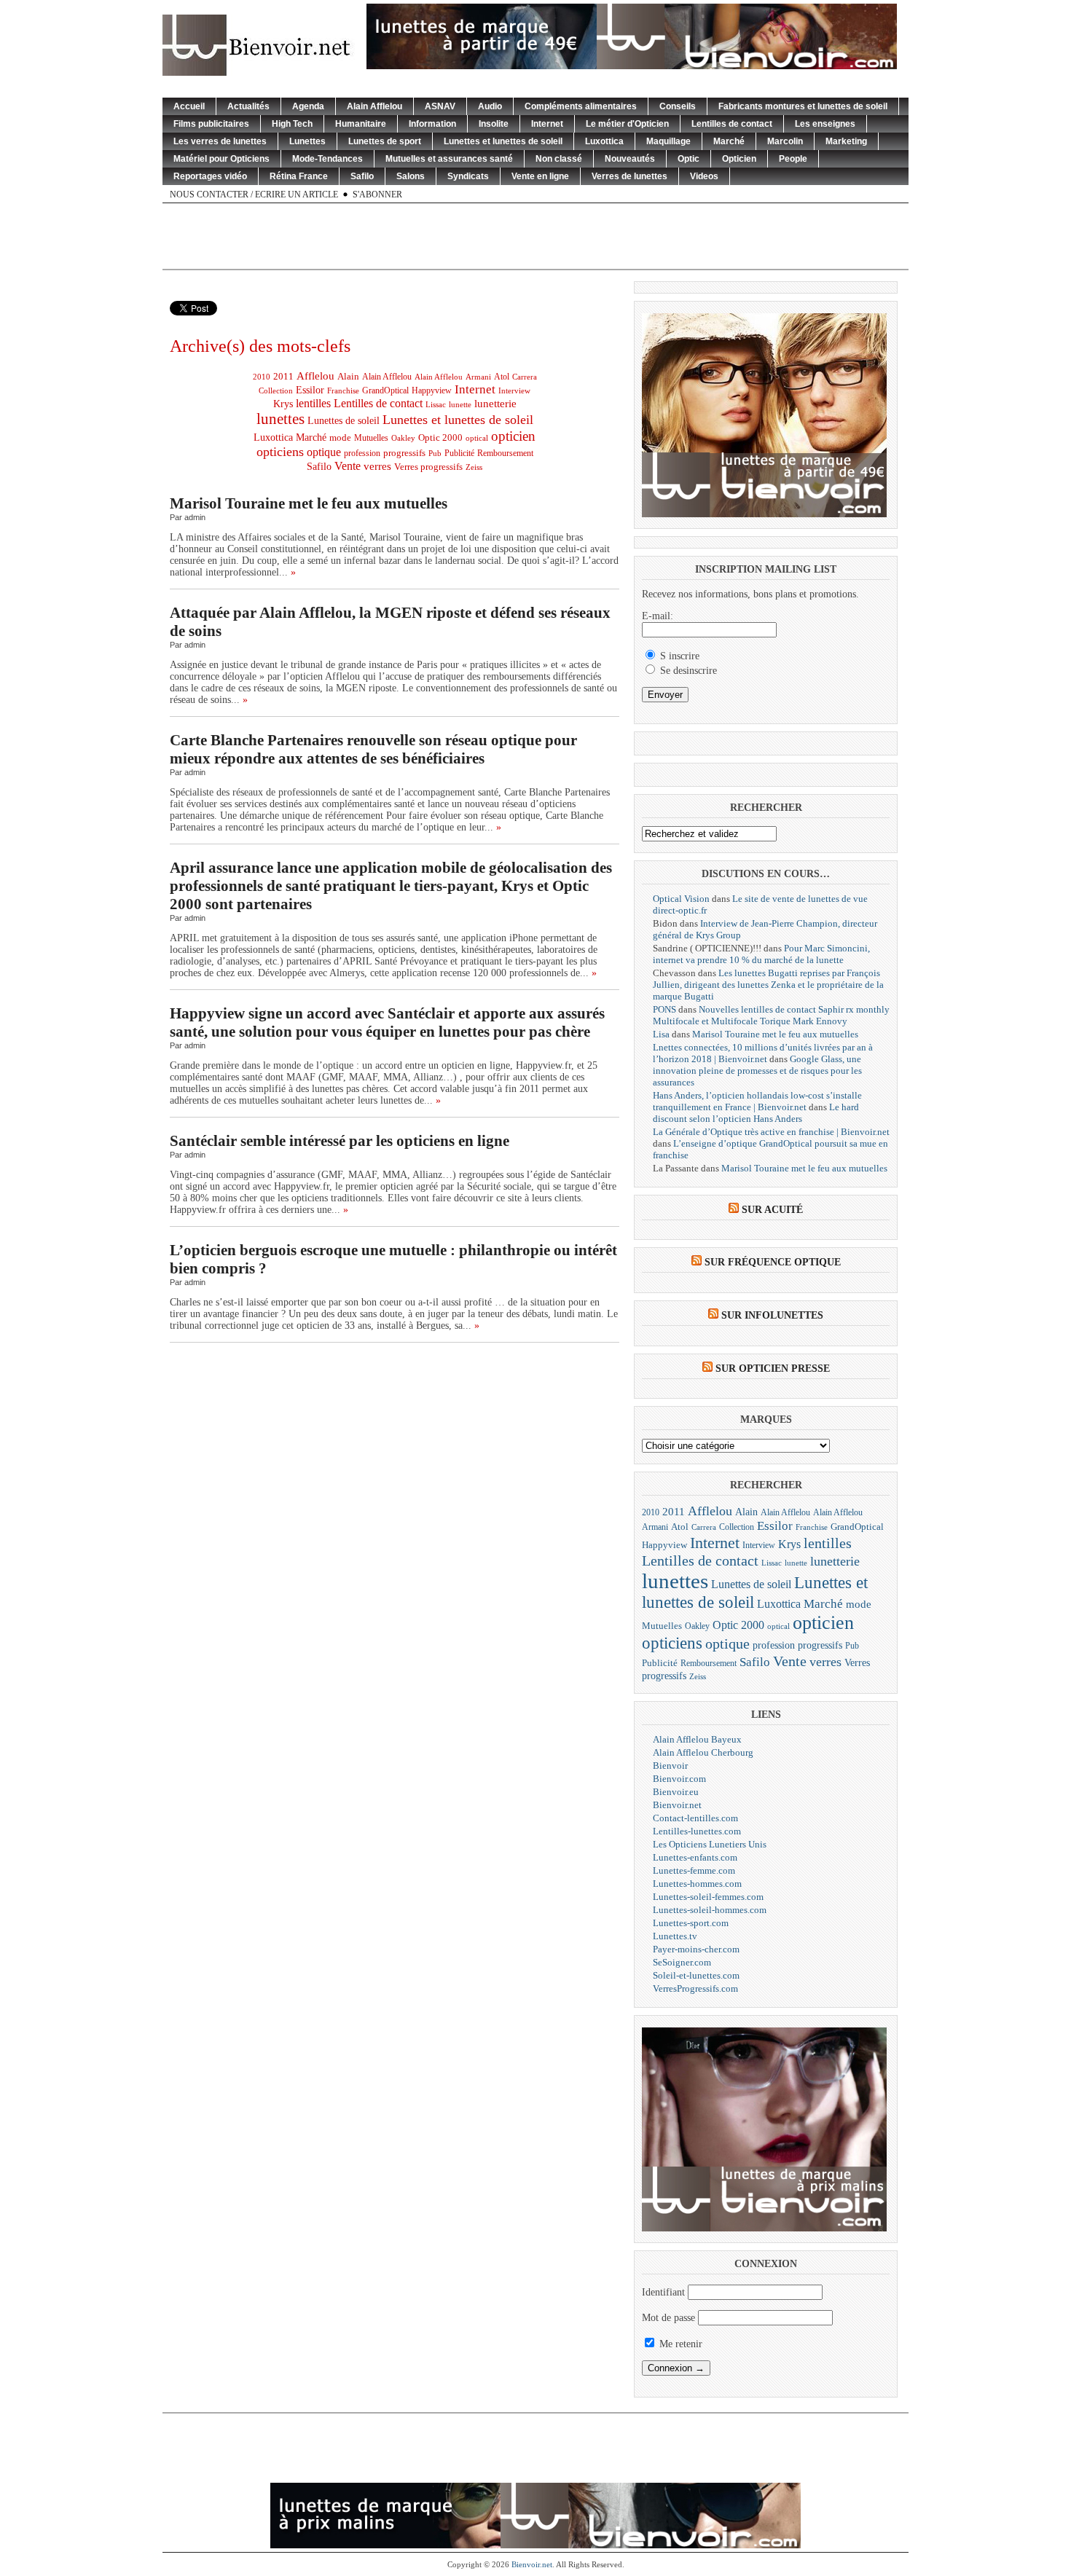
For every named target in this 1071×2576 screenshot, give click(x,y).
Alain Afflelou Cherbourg (703, 1752)
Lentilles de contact (732, 124)
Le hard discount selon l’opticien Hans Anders (756, 1113)
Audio (490, 106)
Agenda (308, 106)
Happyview (432, 390)
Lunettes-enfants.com (695, 1857)
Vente (348, 466)
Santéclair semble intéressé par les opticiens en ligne (340, 1141)
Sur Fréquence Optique (773, 1262)
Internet (547, 124)
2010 (262, 377)
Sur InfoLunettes (772, 1315)
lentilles (313, 403)
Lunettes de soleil (344, 421)
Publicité (459, 453)
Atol (502, 377)
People (793, 159)
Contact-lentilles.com (695, 1818)
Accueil (189, 106)
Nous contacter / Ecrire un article (254, 195)
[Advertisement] (535, 236)
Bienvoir (670, 1766)
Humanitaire (361, 124)
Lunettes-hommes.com (697, 1884)
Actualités (248, 106)
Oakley (403, 438)
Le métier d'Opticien (627, 124)
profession (362, 453)
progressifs (404, 453)
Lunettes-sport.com (691, 1923)
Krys (283, 404)
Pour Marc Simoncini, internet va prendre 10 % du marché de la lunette (761, 954)
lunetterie (495, 404)
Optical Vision (681, 899)
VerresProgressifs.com (695, 1988)
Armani (478, 377)
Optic (688, 159)
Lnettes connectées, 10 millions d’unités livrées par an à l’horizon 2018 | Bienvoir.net (763, 1053)
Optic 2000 (440, 437)
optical (477, 438)
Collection (276, 390)
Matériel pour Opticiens (221, 159)
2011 (283, 376)
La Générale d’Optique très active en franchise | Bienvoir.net (771, 1132)
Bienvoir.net (677, 1805)
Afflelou (315, 376)
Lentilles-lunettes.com (697, 1831)
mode (340, 437)
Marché (729, 141)
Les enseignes (825, 124)
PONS (664, 1009)
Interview (514, 390)
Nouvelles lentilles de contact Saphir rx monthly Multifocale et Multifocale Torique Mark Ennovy (771, 1015)
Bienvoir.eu (676, 1792)
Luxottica (604, 141)
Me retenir (679, 2344)
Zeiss (474, 467)
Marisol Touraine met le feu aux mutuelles (309, 503)
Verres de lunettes (629, 176)
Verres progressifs (428, 467)
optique (324, 452)
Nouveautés (630, 159)
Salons (411, 176)
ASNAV (440, 106)
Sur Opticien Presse (773, 1368)
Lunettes (307, 141)
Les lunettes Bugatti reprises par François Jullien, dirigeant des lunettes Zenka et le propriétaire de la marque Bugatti (768, 985)
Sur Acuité (772, 1210)
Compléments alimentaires (581, 106)
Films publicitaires (211, 124)
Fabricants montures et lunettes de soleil (803, 106)
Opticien (739, 159)
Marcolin (785, 141)
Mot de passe (668, 2318)
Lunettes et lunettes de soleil (503, 141)
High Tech (292, 124)
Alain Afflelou (374, 106)
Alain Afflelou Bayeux (697, 1739)
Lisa (661, 1034)
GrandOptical (385, 390)
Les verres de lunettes (220, 141)
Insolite (494, 124)
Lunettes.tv (675, 1936)
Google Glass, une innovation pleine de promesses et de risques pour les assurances (757, 1071)
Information (432, 124)
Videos (704, 176)
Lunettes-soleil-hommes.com (710, 1910)
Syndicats (468, 176)
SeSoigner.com (682, 1962)
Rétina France (299, 176)
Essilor (310, 390)
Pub (435, 453)
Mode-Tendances (327, 159)
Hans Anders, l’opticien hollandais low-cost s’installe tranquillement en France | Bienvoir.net (757, 1101)
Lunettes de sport (385, 141)
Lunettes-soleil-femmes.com (708, 1897)
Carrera (525, 377)
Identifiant (663, 2292)
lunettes (280, 419)
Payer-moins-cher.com (696, 1949)
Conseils (678, 106)
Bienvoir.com (679, 1779)
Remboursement (505, 453)
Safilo (362, 176)
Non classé (559, 159)
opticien (513, 436)
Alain (348, 377)
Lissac (436, 405)
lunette (460, 405)
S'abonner (377, 195)
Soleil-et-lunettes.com (696, 1975)
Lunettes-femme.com (694, 1870)
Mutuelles (371, 438)
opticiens (280, 452)
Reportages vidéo (210, 176)
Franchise (343, 391)
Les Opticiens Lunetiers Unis (710, 1844)
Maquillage (668, 141)
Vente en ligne (540, 176)
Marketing (846, 141)
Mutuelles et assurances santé (449, 159)
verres (377, 466)
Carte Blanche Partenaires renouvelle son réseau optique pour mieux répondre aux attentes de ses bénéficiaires (373, 749)
